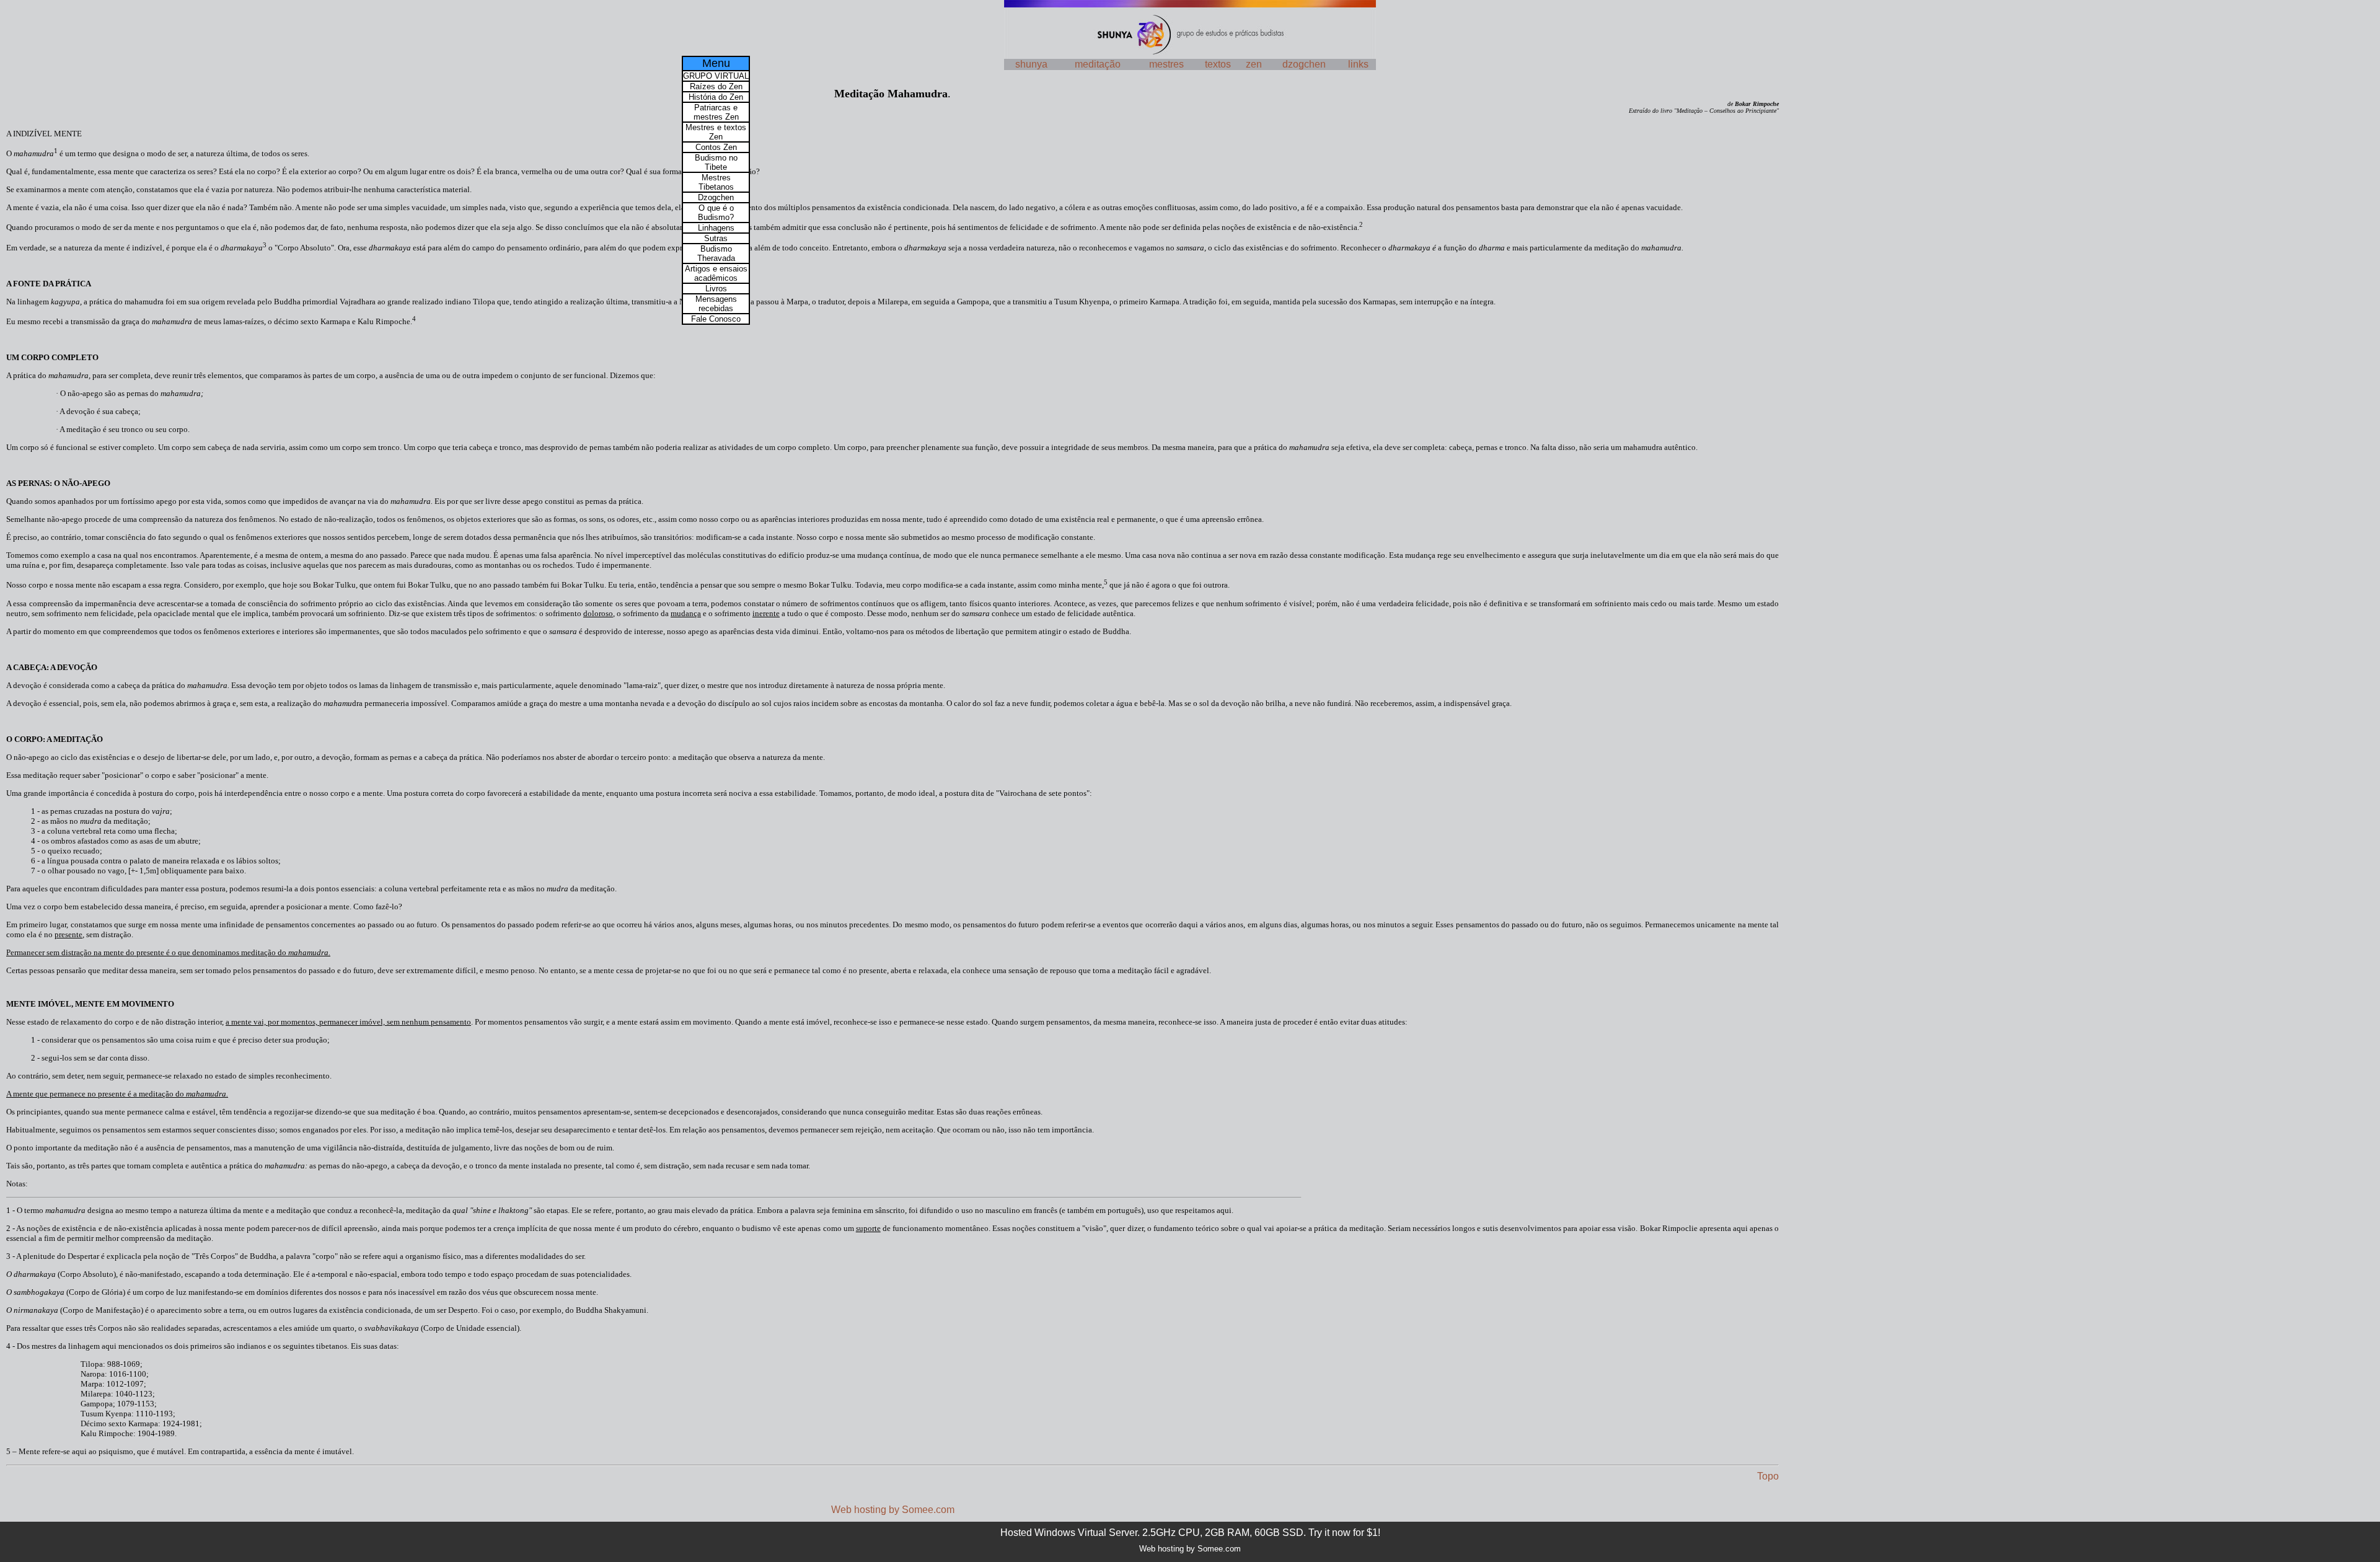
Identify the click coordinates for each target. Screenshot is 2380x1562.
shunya (1031, 64)
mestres (1166, 64)
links (1358, 64)
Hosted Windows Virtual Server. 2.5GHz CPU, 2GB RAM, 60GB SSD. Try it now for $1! (1190, 1533)
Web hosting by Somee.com (893, 1510)
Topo (1768, 1476)
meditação (1098, 64)
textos (1218, 64)
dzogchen (1304, 64)
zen (1254, 64)
